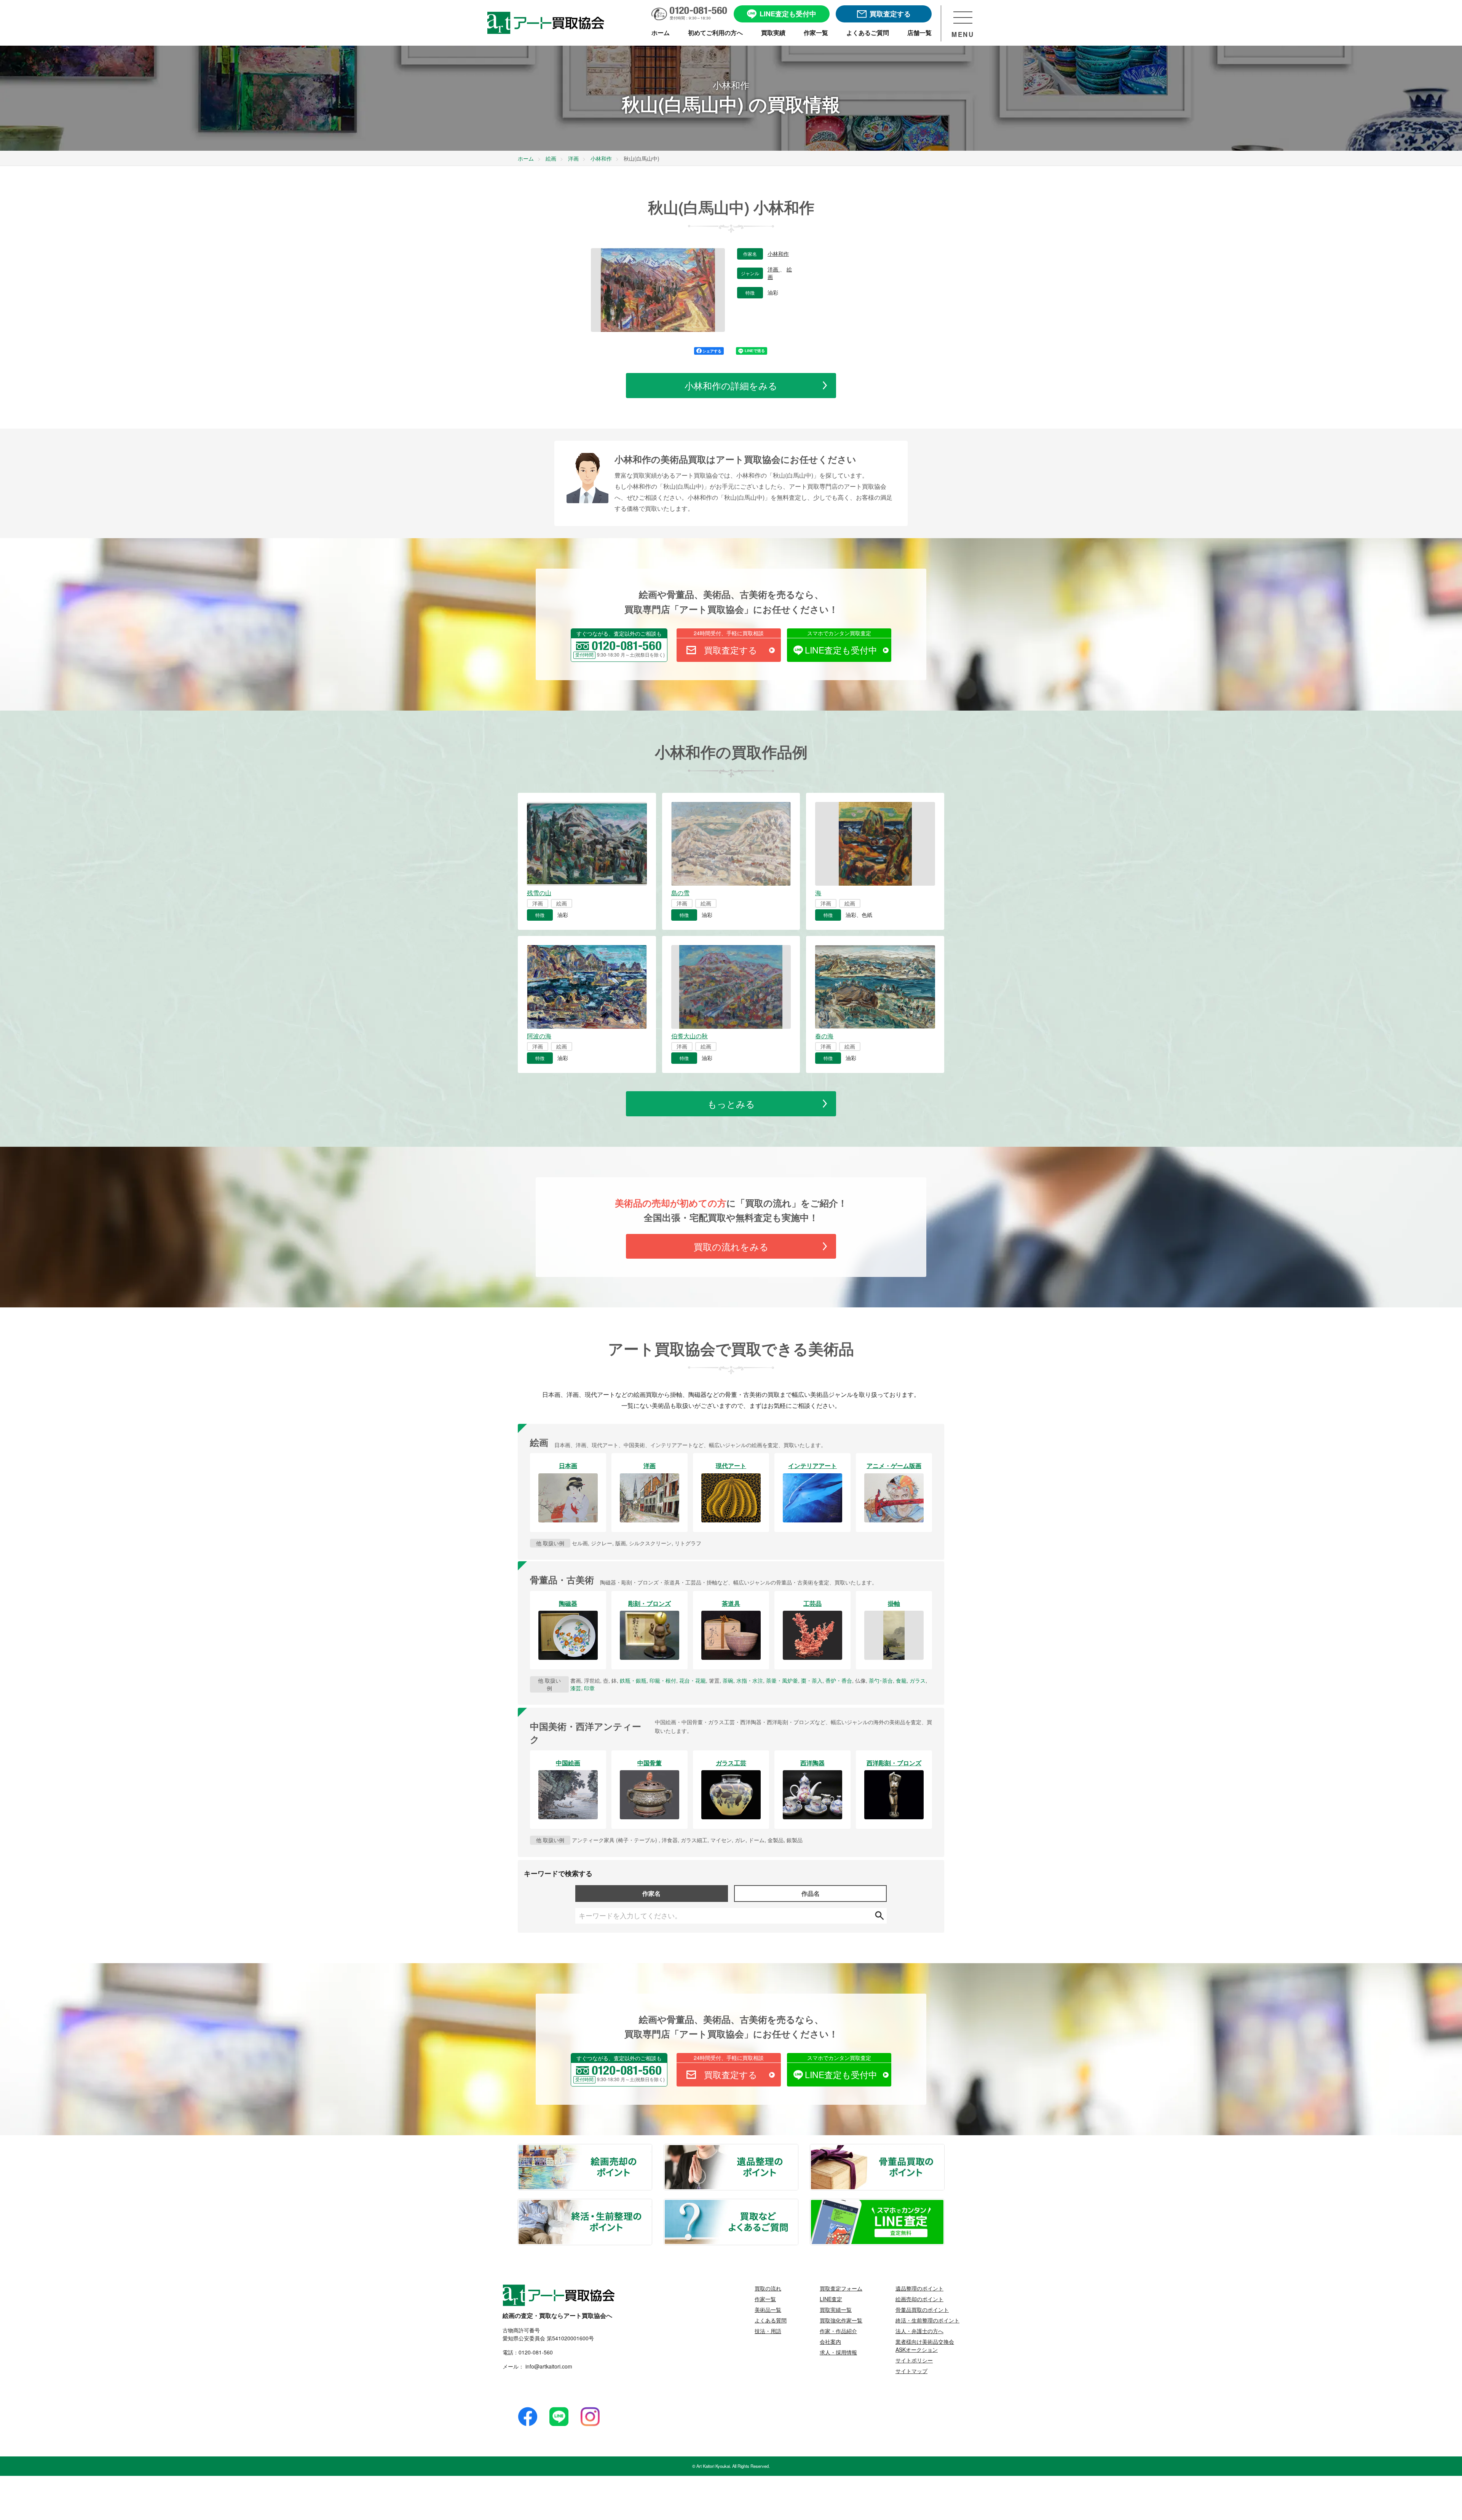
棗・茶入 (812, 1680)
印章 (589, 1688)
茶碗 (728, 1680)
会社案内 (830, 2341)
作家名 (651, 1893)
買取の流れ (768, 2288)
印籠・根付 (663, 1680)
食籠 (901, 1680)
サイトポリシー (914, 2360)
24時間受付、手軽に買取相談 (729, 633)
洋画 (774, 269)
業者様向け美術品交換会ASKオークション (925, 2345)
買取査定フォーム (841, 2288)
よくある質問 (771, 2320)
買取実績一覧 (836, 2310)
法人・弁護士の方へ (919, 2331)
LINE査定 (831, 2299)
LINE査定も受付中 (841, 650)
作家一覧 (765, 2299)
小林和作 (778, 254)
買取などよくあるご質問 (798, 2204)
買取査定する (731, 650)
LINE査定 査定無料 (944, 2204)
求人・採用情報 (838, 2352)
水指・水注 (750, 1680)
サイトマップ (911, 2371)
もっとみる (731, 1104)
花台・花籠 (693, 1680)
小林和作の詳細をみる (731, 385)
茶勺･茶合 (881, 1680)
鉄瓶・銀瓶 (633, 1680)
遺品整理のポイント (798, 2149)
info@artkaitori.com (548, 2366)
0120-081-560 (536, 2352)
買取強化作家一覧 (841, 2320)
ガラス (918, 1680)
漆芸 (576, 1688)
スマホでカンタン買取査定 (839, 633)
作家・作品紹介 (838, 2331)
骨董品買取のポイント (944, 2149)
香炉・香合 (839, 1680)
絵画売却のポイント (651, 2149)
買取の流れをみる (731, 1246)
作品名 (811, 1893)
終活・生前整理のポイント (651, 2204)
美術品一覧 (768, 2310)
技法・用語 (768, 2331)
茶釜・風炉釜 (782, 1680)
